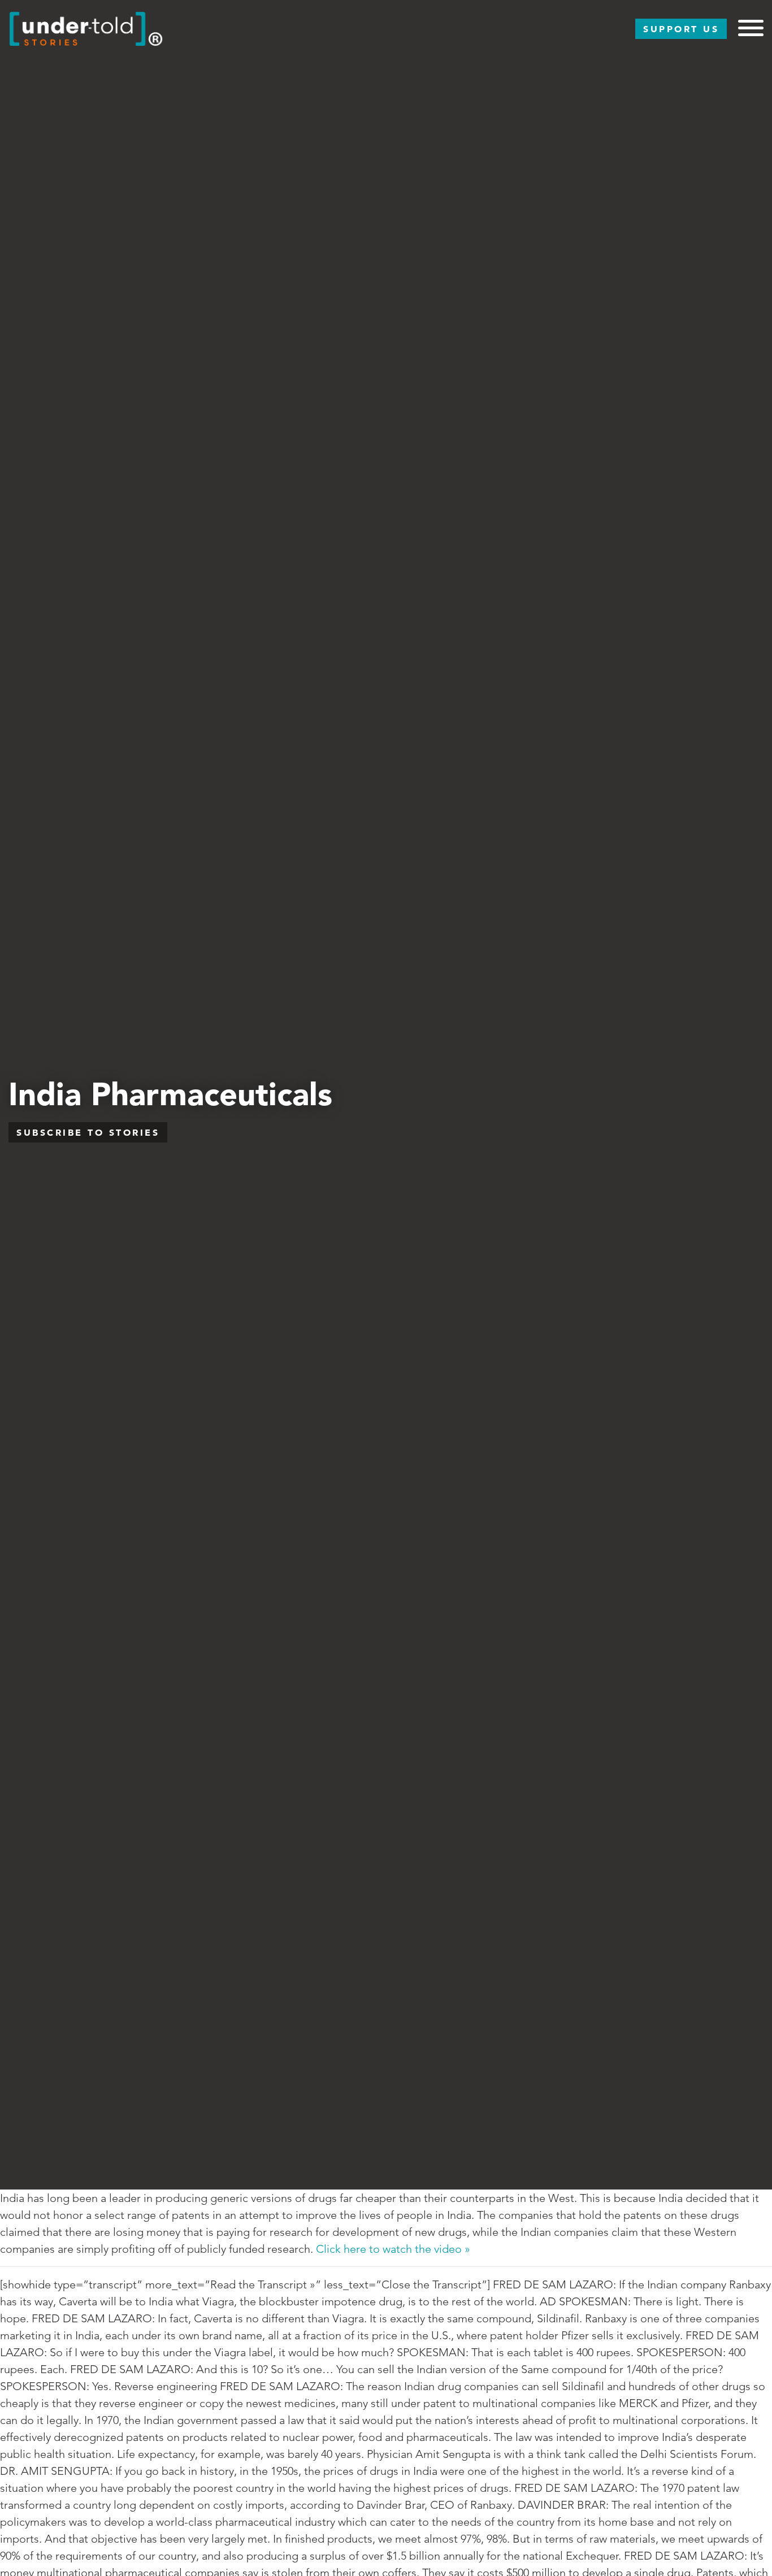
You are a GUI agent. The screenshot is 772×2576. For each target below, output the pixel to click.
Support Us (681, 29)
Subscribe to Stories (88, 1132)
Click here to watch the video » (393, 2249)
